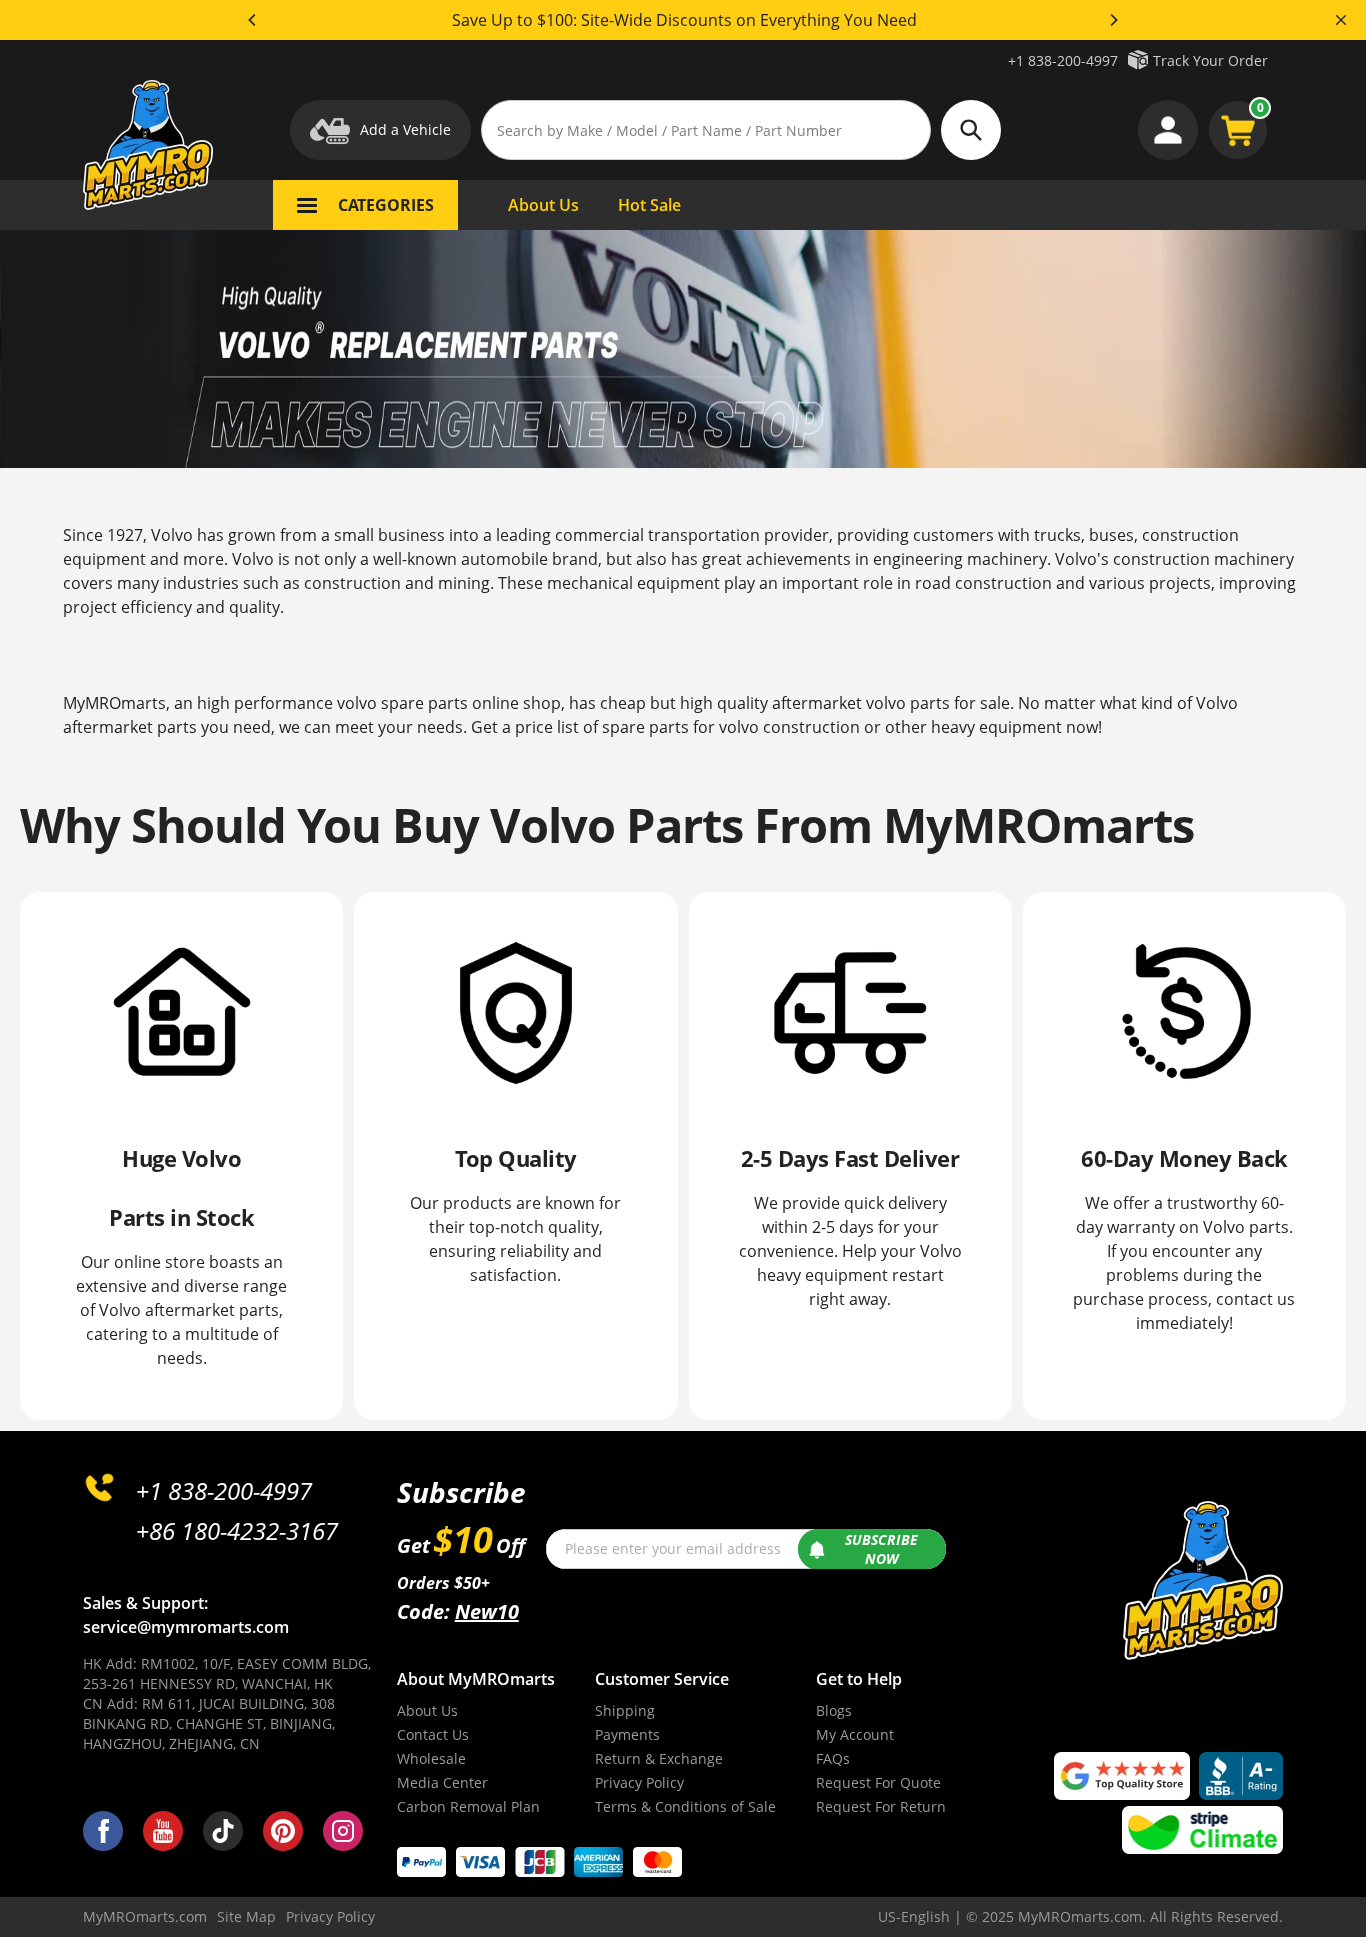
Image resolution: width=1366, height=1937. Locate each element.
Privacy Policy (639, 1782)
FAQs (833, 1758)
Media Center (442, 1782)
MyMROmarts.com (145, 1916)
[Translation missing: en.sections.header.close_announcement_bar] (1341, 20)
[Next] (1113, 20)
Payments (627, 1734)
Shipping (625, 1710)
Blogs (834, 1710)
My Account (855, 1734)
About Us (427, 1710)
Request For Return (881, 1806)
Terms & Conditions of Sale (685, 1806)
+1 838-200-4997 (1063, 60)
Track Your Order (1210, 60)
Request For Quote (878, 1782)
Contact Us (433, 1734)
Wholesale (431, 1758)
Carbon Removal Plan (468, 1806)
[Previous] (253, 20)
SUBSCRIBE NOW (881, 1549)
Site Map (246, 1916)
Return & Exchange (659, 1758)
